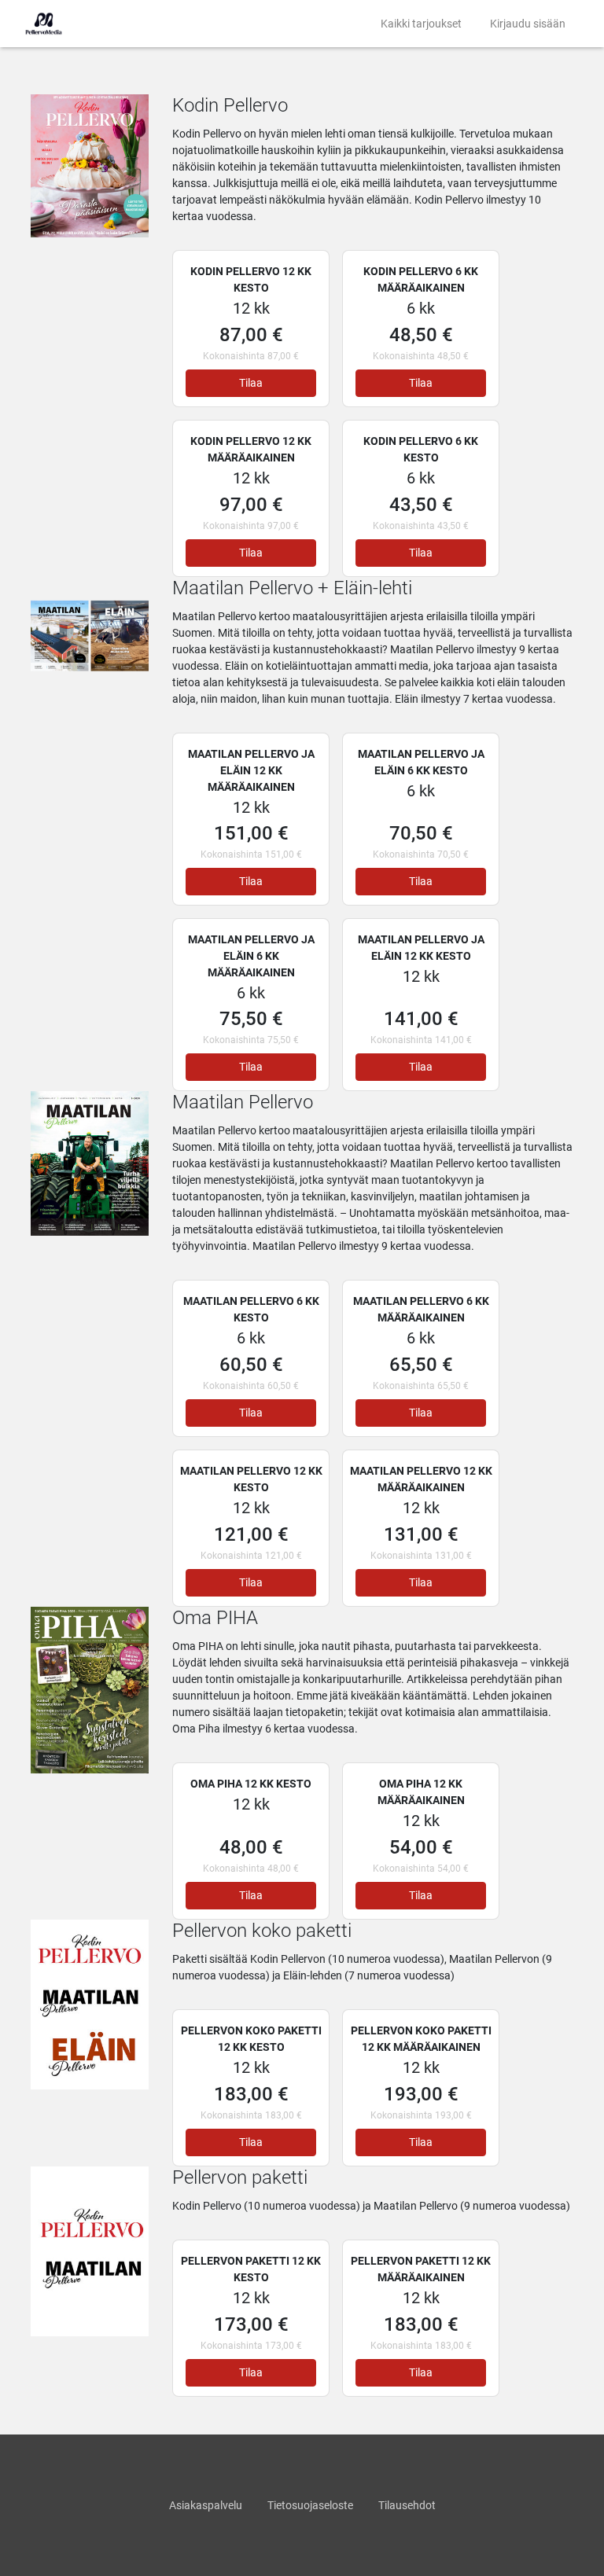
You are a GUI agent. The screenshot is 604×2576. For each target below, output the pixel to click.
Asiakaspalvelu (206, 2505)
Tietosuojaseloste (310, 2505)
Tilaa (251, 383)
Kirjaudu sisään (528, 24)
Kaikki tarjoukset (421, 24)
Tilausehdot (407, 2505)
